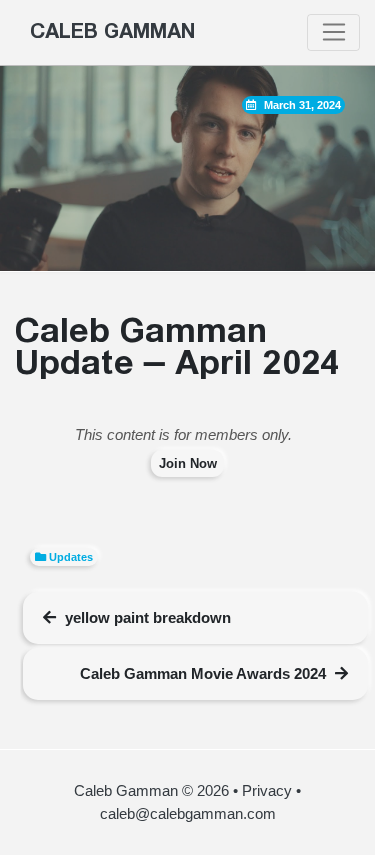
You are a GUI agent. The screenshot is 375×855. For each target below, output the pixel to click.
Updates (71, 557)
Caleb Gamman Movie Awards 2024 (203, 673)
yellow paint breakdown (148, 617)
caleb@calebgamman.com (188, 813)
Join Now (188, 463)
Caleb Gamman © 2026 (151, 790)
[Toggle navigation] (333, 33)
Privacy (267, 790)
